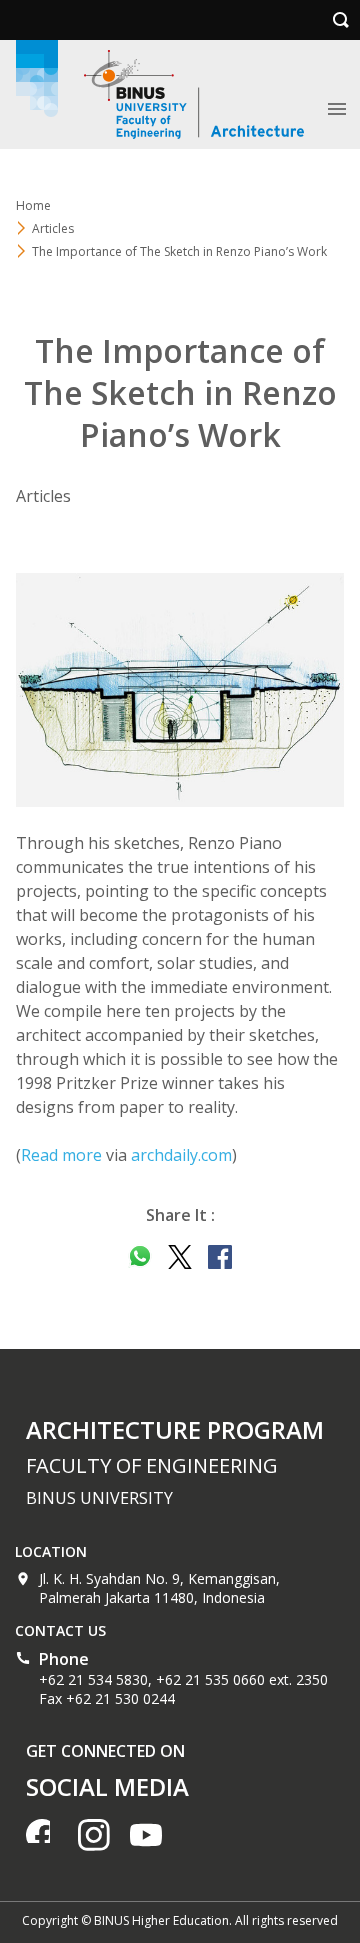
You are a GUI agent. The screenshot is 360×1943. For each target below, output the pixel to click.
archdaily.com (181, 1155)
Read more (61, 1155)
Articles (53, 228)
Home (33, 205)
